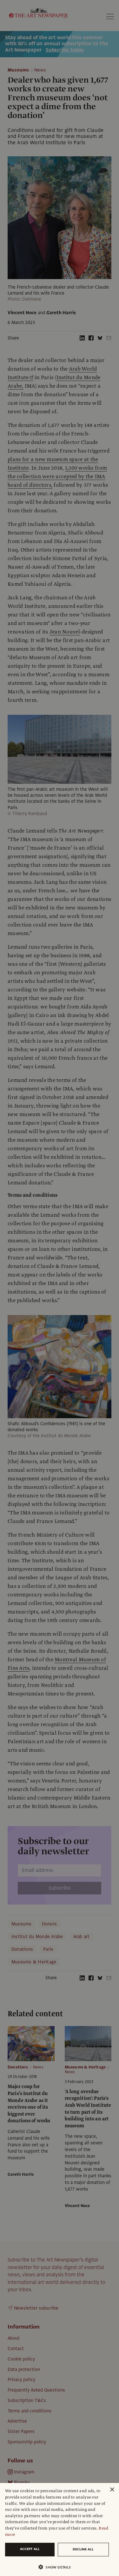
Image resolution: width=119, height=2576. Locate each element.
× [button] (112, 2490)
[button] (57, 2567)
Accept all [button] (30, 2549)
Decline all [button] (83, 2549)
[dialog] (60, 2529)
